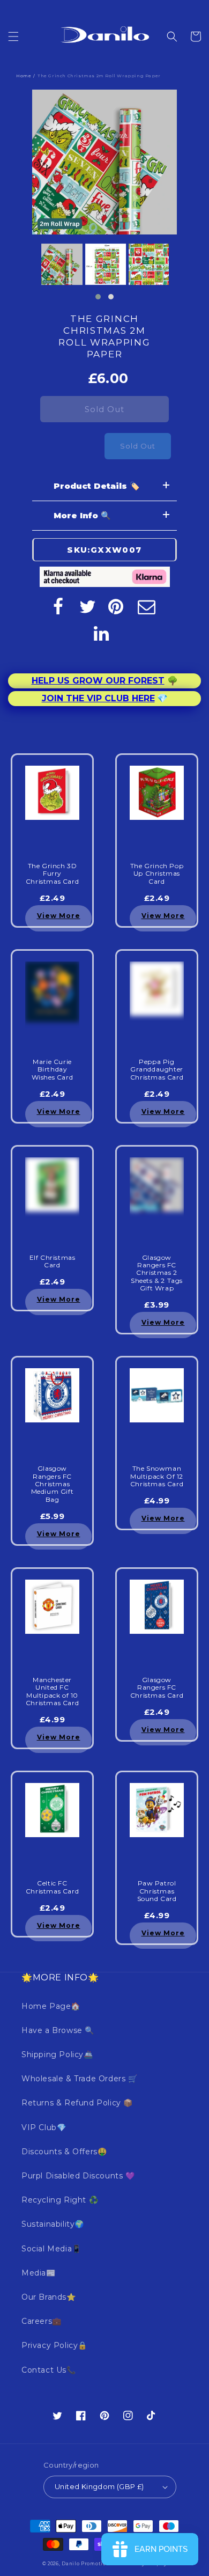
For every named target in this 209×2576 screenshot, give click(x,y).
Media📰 (39, 2273)
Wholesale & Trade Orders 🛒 (80, 2079)
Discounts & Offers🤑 (64, 2152)
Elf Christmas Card (53, 1261)
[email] (147, 606)
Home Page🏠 (51, 2006)
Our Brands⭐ (49, 2297)
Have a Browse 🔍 (58, 2030)
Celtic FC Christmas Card (52, 1887)
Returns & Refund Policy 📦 (77, 2103)
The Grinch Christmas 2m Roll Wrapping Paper (104, 336)
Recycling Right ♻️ (60, 2200)
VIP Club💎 (44, 2127)
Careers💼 (42, 2321)
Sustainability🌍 (53, 2224)
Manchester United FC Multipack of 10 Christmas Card (52, 1691)
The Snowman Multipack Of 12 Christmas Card (157, 1476)
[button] (13, 36)
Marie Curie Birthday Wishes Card (53, 1070)
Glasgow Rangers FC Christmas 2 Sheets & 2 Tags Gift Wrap (157, 1273)
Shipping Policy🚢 (57, 2054)
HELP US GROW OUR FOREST (98, 681)
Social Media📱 (51, 2249)
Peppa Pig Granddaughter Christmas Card (157, 1070)
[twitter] (88, 606)
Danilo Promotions (87, 2564)
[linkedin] (102, 633)
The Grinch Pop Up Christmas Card (157, 874)
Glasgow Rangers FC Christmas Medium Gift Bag (53, 1484)
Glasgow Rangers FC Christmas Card (157, 1688)
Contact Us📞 (49, 2370)
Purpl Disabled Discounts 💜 (78, 2176)
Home (24, 76)
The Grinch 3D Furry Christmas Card (52, 874)
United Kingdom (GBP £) (99, 2486)
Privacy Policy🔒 (54, 2345)
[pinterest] (117, 606)
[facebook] (58, 606)
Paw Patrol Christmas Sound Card (157, 1891)
